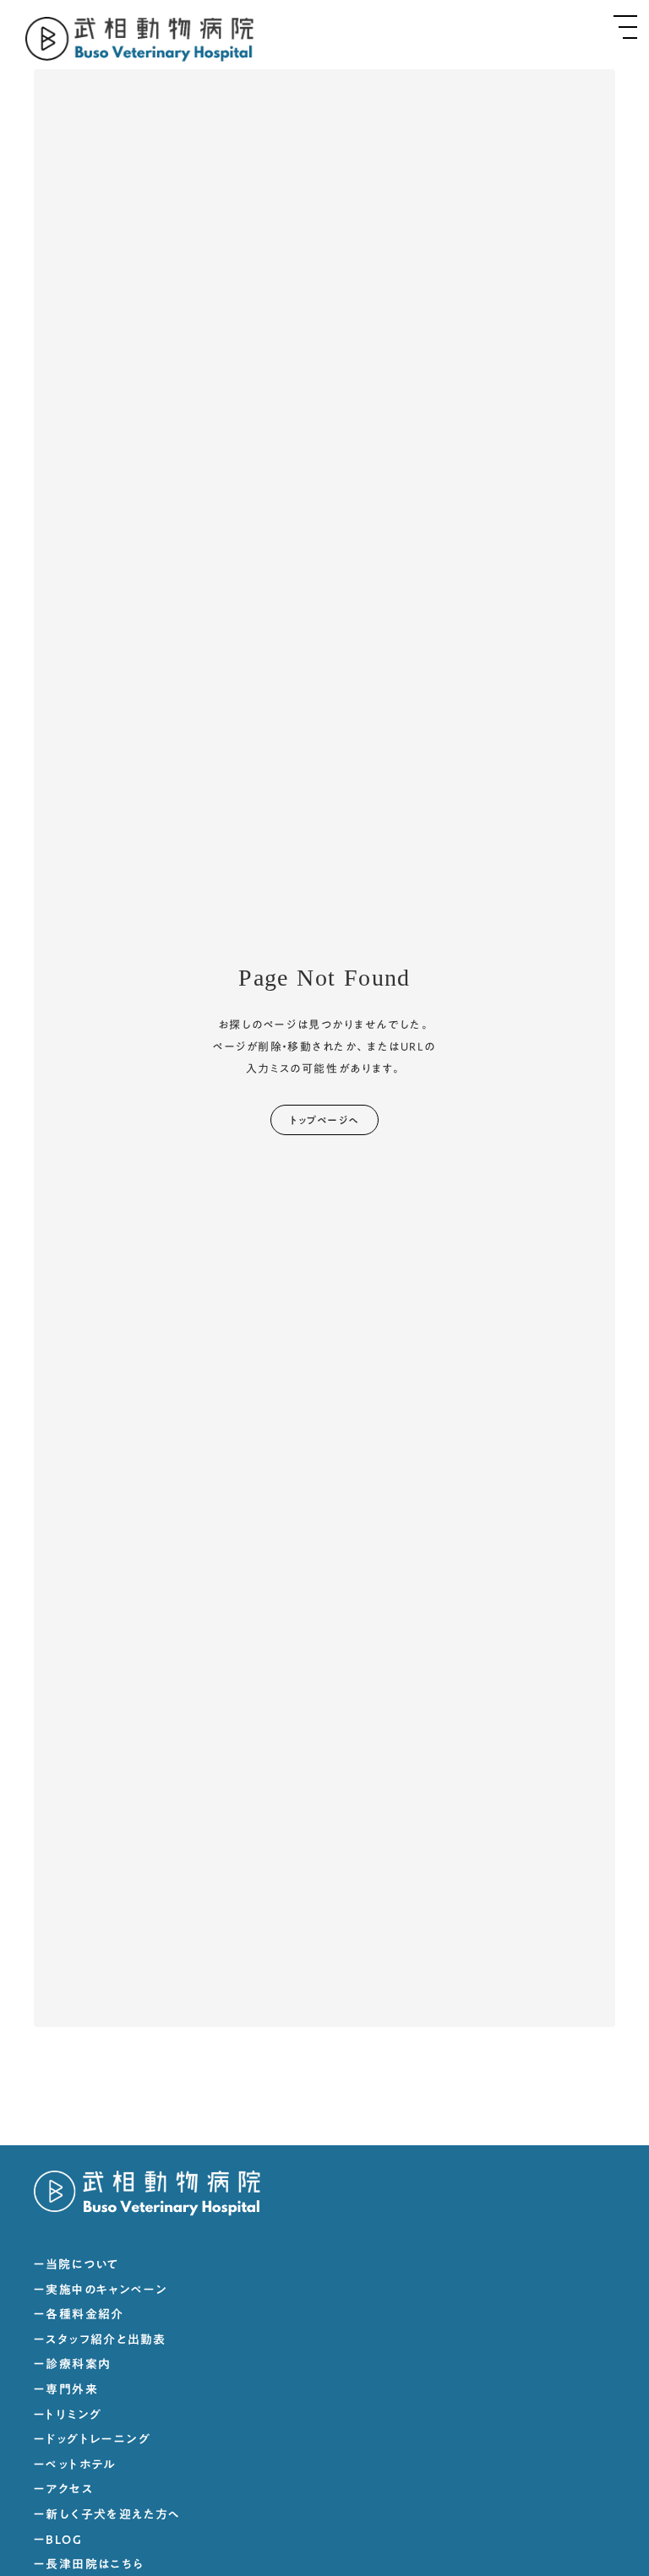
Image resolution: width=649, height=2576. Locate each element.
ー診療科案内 (72, 2365)
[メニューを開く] (625, 27)
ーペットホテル (75, 2465)
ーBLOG (58, 2541)
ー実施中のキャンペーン (101, 2291)
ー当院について (76, 2265)
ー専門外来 (66, 2390)
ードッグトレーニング (92, 2440)
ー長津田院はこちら (89, 2565)
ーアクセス (63, 2490)
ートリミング (68, 2416)
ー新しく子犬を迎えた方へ (107, 2515)
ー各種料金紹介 (79, 2315)
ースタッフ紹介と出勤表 (100, 2340)
